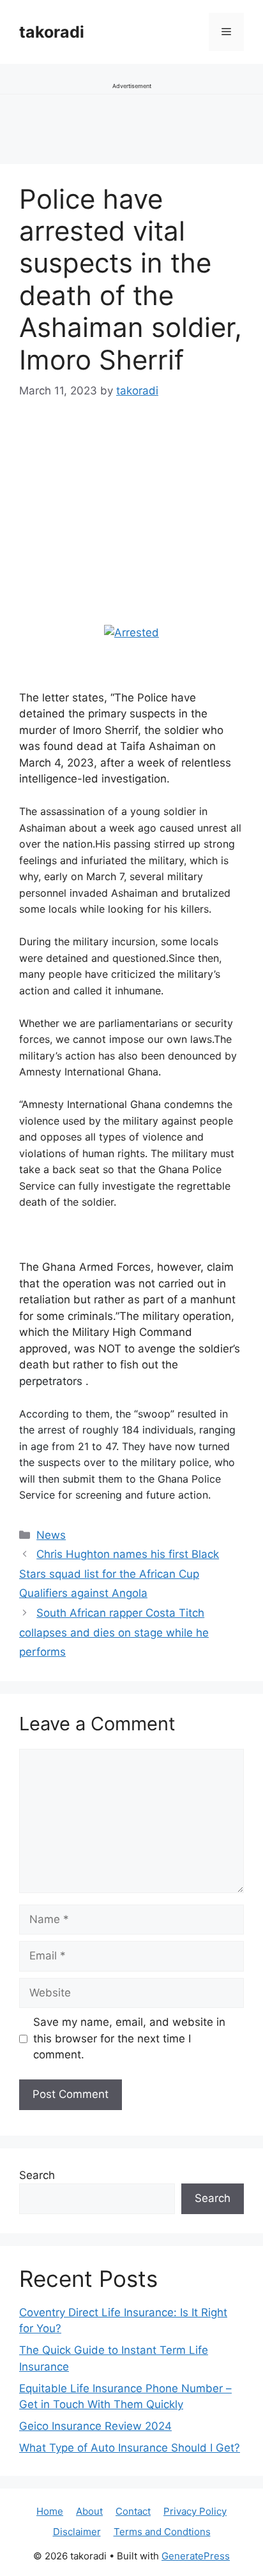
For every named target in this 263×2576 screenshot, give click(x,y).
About (89, 2511)
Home (50, 2511)
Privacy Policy (195, 2511)
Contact (133, 2511)
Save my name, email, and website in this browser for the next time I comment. (129, 2038)
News (51, 1535)
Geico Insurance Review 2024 (95, 2426)
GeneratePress (196, 2556)
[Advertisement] (115, 535)
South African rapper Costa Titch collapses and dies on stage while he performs (114, 1632)
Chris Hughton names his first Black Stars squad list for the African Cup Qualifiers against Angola (119, 1574)
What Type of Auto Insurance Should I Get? (130, 2448)
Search (37, 2175)
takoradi (52, 32)
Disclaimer (77, 2532)
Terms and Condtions (162, 2532)
